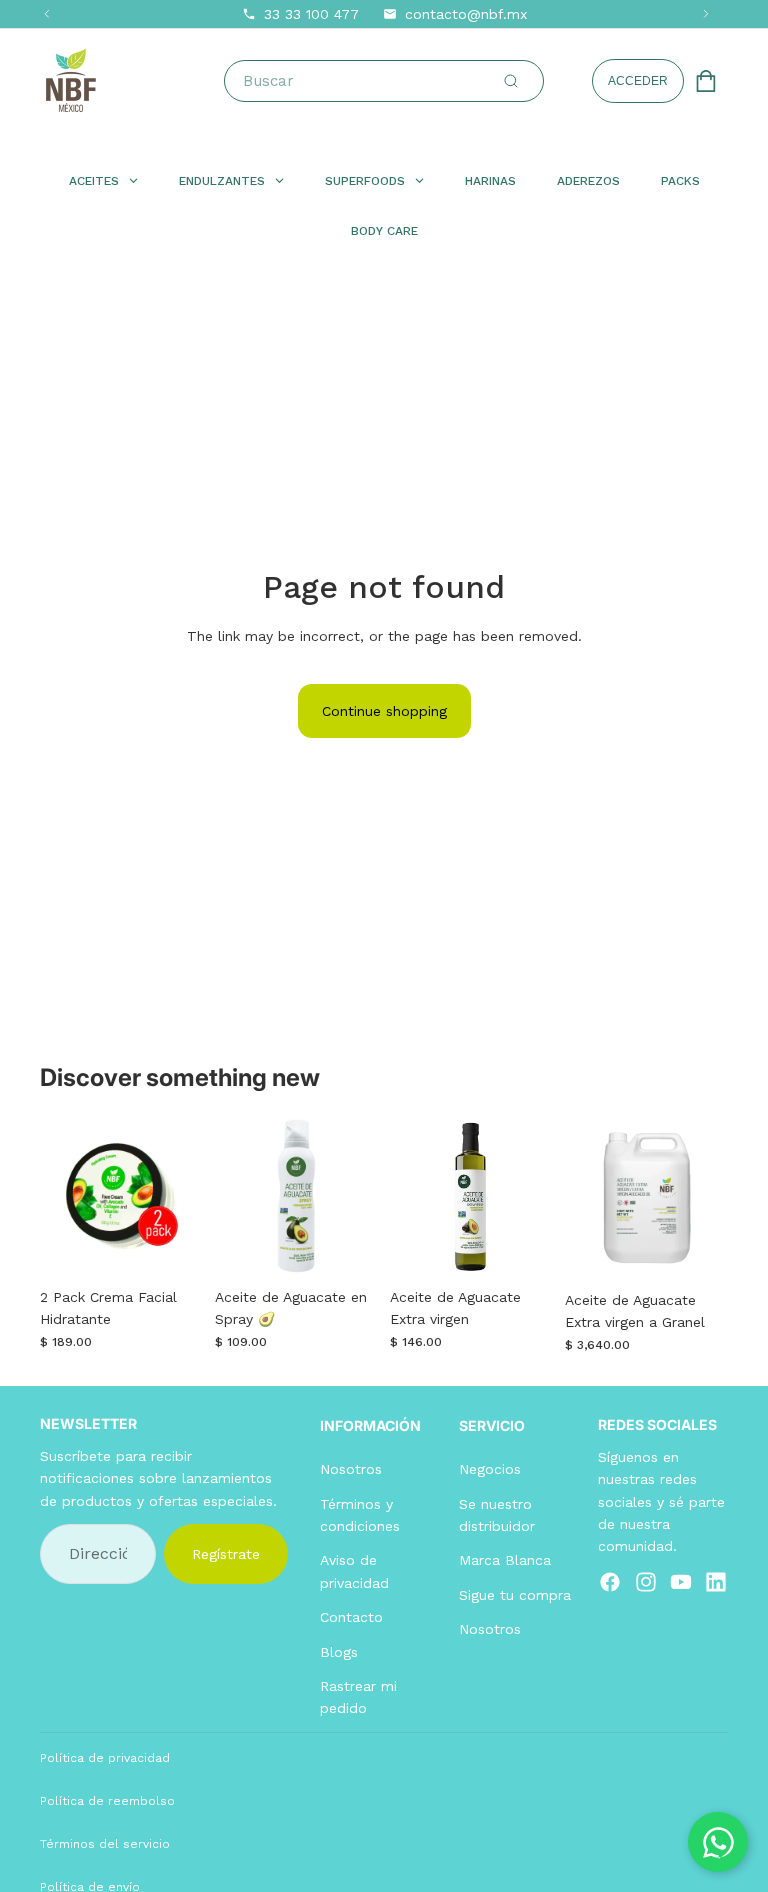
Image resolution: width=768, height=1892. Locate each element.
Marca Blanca (505, 1560)
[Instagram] (646, 1582)
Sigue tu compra (515, 1594)
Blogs (339, 1651)
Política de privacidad (105, 1757)
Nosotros (351, 1469)
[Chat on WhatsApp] (718, 1842)
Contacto (351, 1617)
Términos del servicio (105, 1844)
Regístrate (226, 1553)
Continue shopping (384, 711)
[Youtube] (681, 1582)
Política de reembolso (107, 1801)
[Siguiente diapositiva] (181, 1197)
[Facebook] (610, 1582)
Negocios (490, 1469)
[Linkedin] (716, 1582)
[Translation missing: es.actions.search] (511, 81)
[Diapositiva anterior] (62, 1197)
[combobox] (388, 81)
